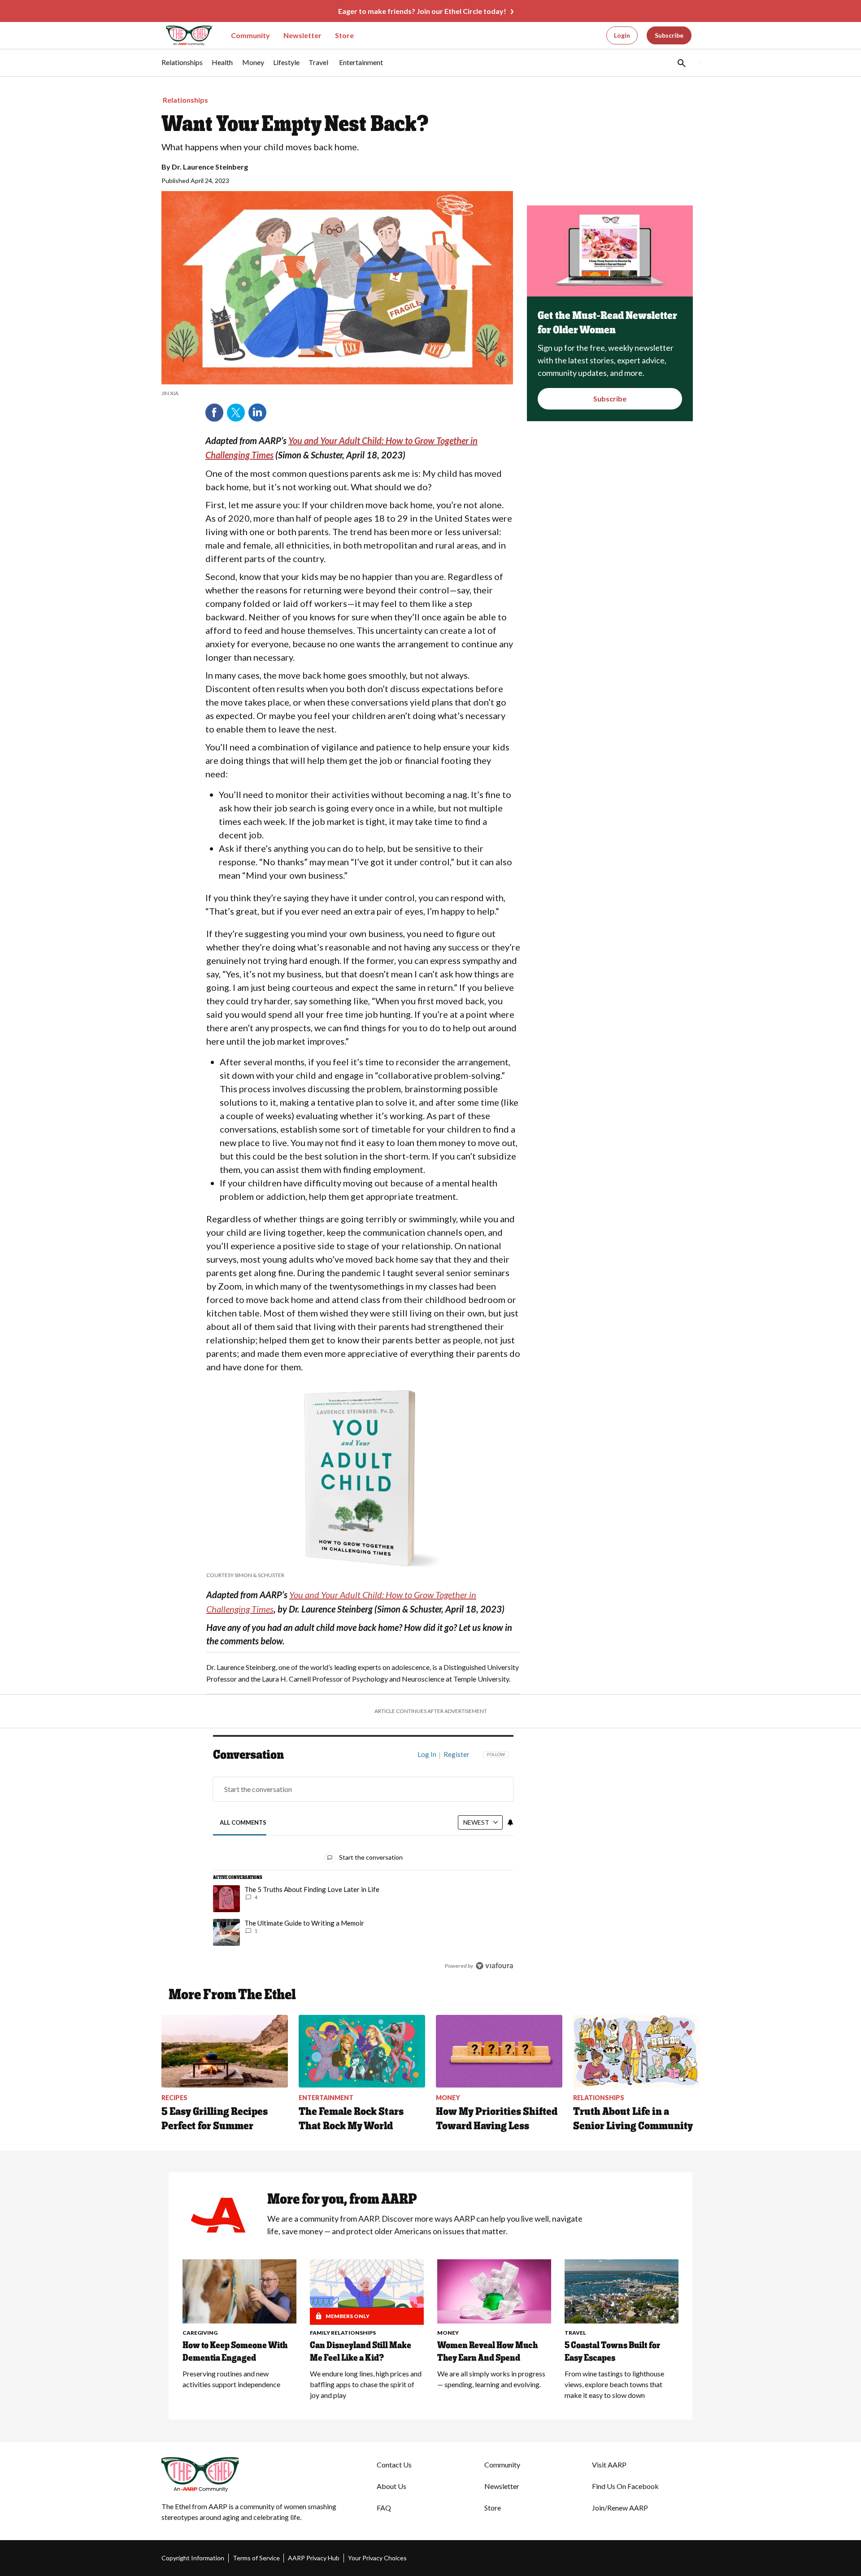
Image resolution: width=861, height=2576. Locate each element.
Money (448, 2333)
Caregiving (200, 2333)
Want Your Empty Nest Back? (295, 123)
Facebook (214, 413)
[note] (337, 393)
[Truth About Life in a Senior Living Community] (636, 2051)
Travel (575, 2333)
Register (457, 1754)
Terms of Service (256, 2558)
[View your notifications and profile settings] (510, 1822)
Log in (427, 1754)
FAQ (384, 2508)
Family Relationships (343, 2333)
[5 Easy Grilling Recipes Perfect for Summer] (225, 2051)
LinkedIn (257, 413)
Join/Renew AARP (620, 2508)
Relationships (185, 100)
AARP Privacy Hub (314, 2558)
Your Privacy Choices (377, 2558)
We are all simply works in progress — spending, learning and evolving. (491, 2379)
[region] (363, 1862)
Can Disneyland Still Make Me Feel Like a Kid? (361, 2351)
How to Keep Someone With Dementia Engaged (235, 2351)
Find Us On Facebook (625, 2486)
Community (250, 35)
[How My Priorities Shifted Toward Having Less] (499, 2051)
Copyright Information (193, 2558)
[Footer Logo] (251, 2475)
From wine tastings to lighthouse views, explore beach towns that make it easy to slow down (614, 2384)
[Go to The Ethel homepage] (184, 36)
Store (344, 35)
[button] (681, 63)
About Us (391, 2486)
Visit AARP (609, 2465)
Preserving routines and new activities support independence (231, 2379)
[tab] (243, 1823)
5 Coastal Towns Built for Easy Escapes (612, 2351)
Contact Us (394, 2465)
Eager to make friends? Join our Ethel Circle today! (422, 11)
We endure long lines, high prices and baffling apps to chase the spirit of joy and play (366, 2384)
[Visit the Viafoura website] (494, 1966)
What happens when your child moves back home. (260, 147)
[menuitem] (182, 67)
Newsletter (302, 35)
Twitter (236, 413)
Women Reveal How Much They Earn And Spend (487, 2351)
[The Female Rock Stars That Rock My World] (362, 2051)
